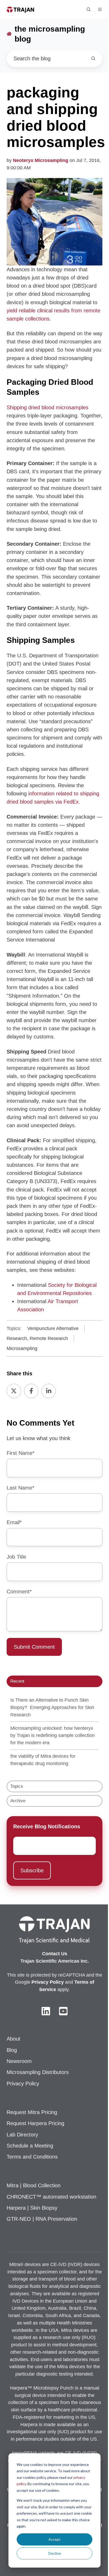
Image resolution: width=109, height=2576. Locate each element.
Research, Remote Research (37, 1338)
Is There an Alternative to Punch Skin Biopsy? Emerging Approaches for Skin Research (52, 1707)
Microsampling (22, 1348)
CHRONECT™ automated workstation (51, 2197)
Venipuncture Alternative (53, 1328)
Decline (55, 2553)
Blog (12, 2050)
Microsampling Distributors (38, 2072)
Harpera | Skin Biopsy (32, 2208)
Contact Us (55, 1954)
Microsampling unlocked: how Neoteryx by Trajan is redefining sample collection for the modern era (53, 1736)
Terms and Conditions (32, 2157)
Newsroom (19, 2061)
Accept (54, 2539)
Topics (17, 1786)
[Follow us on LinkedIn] (46, 2011)
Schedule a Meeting (30, 2146)
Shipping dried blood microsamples (47, 407)
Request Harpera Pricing (35, 2123)
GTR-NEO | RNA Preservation (42, 2219)
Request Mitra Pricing (32, 2112)
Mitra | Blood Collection (34, 2185)
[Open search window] (88, 9)
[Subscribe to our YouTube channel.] (63, 2011)
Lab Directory (22, 2135)
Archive (18, 1801)
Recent (17, 1681)
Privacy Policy (23, 2084)
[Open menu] (100, 9)
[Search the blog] (93, 58)
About (13, 2039)
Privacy (41, 1982)
